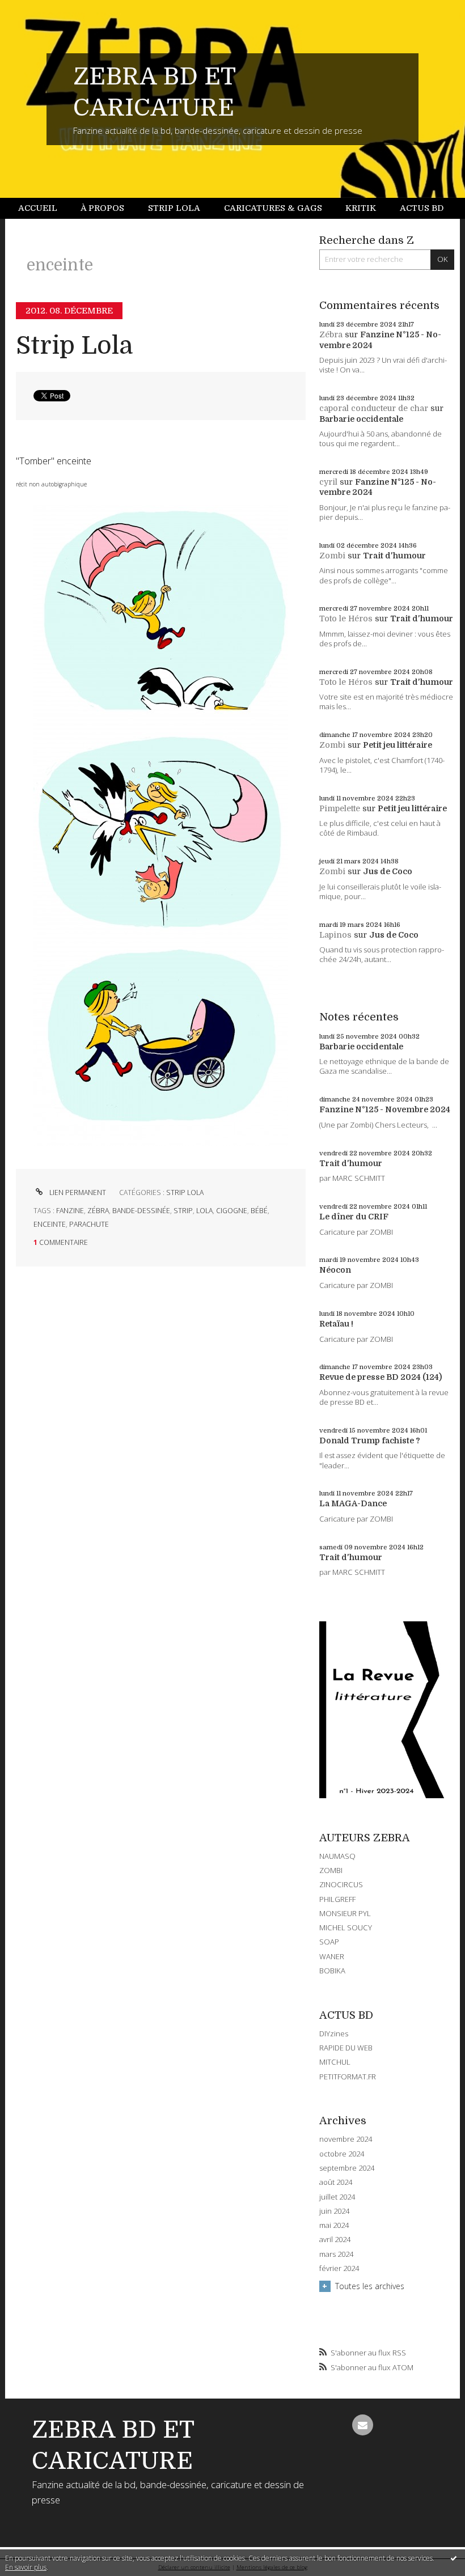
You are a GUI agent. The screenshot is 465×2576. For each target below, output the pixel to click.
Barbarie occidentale (361, 419)
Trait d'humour (394, 556)
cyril (328, 482)
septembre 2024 (347, 2168)
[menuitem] (44, 208)
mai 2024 (334, 2225)
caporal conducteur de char (374, 408)
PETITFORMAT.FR (348, 2077)
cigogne (232, 1211)
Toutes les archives (370, 2286)
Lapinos (335, 935)
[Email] (363, 2425)
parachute (89, 1224)
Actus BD (422, 208)
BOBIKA (332, 1971)
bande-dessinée (141, 1211)
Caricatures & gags (273, 208)
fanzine (70, 1211)
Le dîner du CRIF (354, 1217)
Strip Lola (174, 208)
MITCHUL (335, 2062)
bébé (259, 1211)
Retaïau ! (336, 1324)
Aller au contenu (37, 9)
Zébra (331, 334)
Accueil (38, 208)
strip (183, 1211)
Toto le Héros (346, 618)
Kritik (361, 208)
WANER (332, 1956)
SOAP (329, 1942)
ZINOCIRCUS (341, 1884)
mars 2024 (336, 2254)
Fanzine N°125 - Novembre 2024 (385, 1109)
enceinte (50, 1224)
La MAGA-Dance (353, 1503)
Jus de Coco (388, 871)
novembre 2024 (346, 2139)
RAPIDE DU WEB (346, 2048)
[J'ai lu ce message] (454, 2558)
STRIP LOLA (185, 1192)
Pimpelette (340, 808)
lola (204, 1211)
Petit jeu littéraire (398, 745)
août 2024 (336, 2182)
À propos (102, 208)
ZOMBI (331, 1870)
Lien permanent (77, 1192)
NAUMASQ (337, 1856)
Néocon (335, 1270)
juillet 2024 (337, 2197)
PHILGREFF (337, 1899)
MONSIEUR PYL (345, 1913)
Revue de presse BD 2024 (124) (381, 1377)
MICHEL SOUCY (346, 1927)
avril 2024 (335, 2240)
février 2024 (339, 2268)
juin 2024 (334, 2211)
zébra (98, 1211)
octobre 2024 (342, 2154)
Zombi (332, 556)
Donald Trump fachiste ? (370, 1440)
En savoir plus (26, 2567)
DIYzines (334, 2033)
